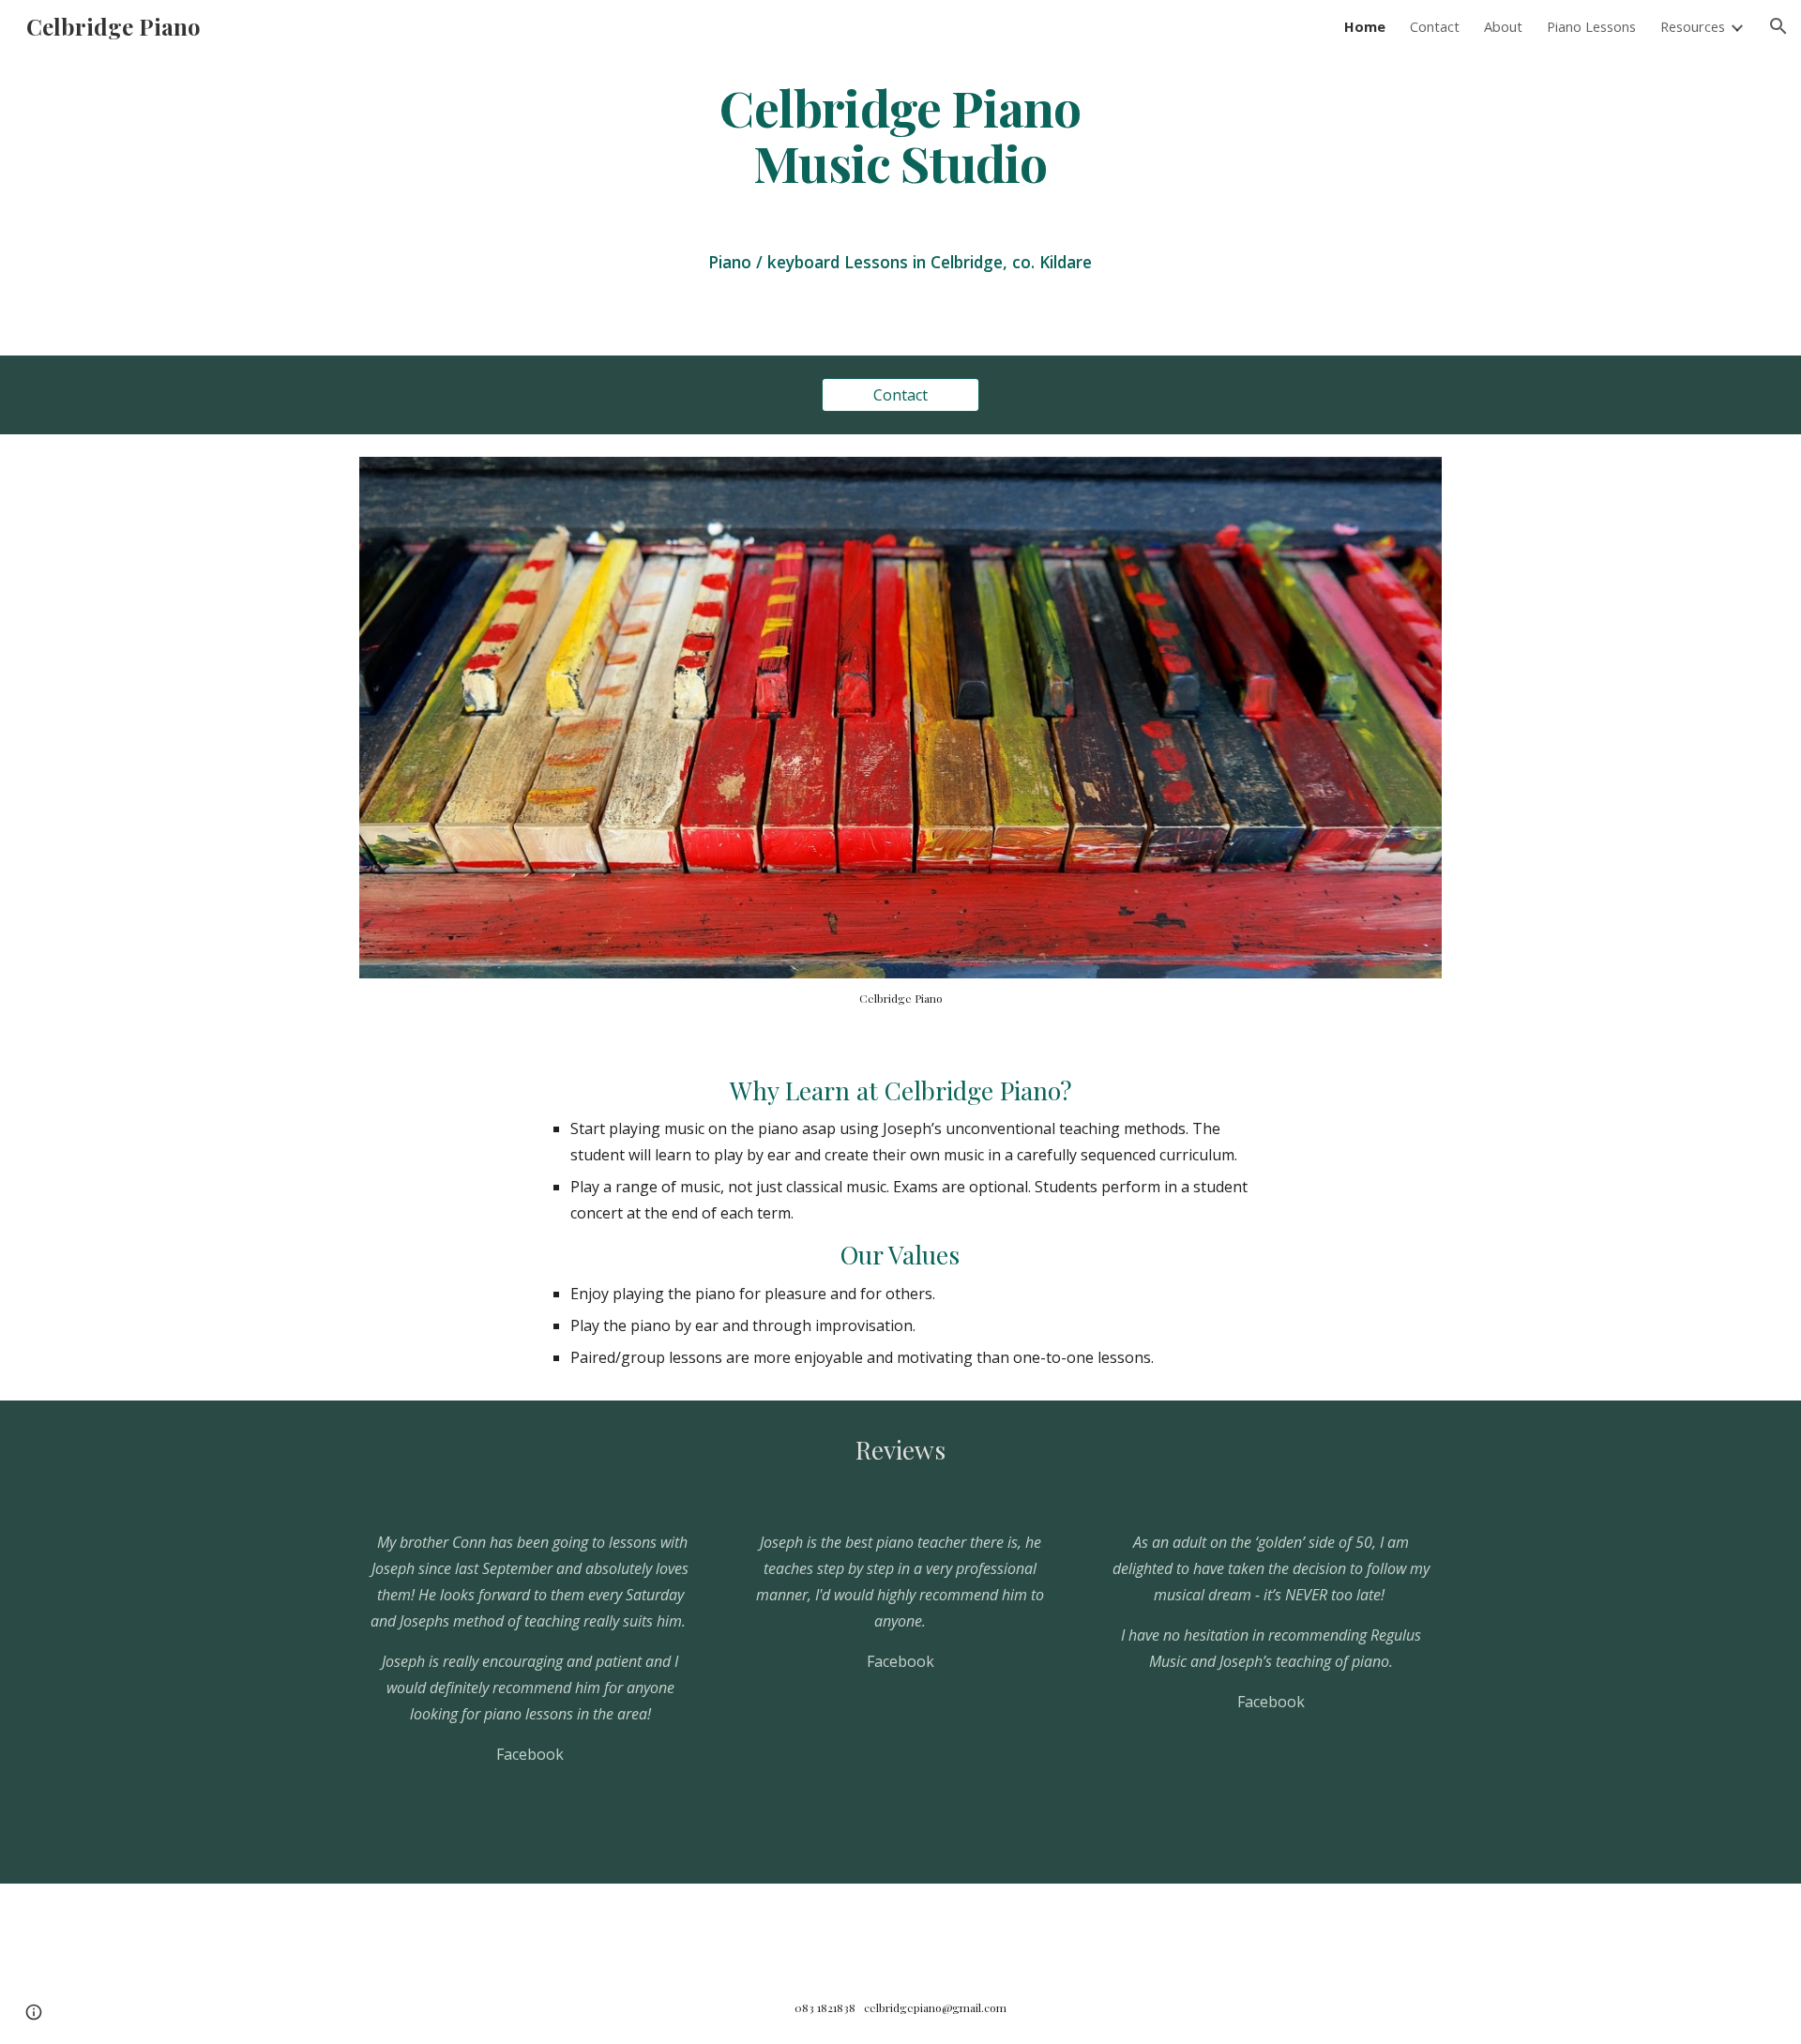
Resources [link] (1693, 26)
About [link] (1503, 26)
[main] (900, 134)
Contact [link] (1435, 26)
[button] (1778, 26)
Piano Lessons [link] (1591, 26)
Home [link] (1365, 26)
